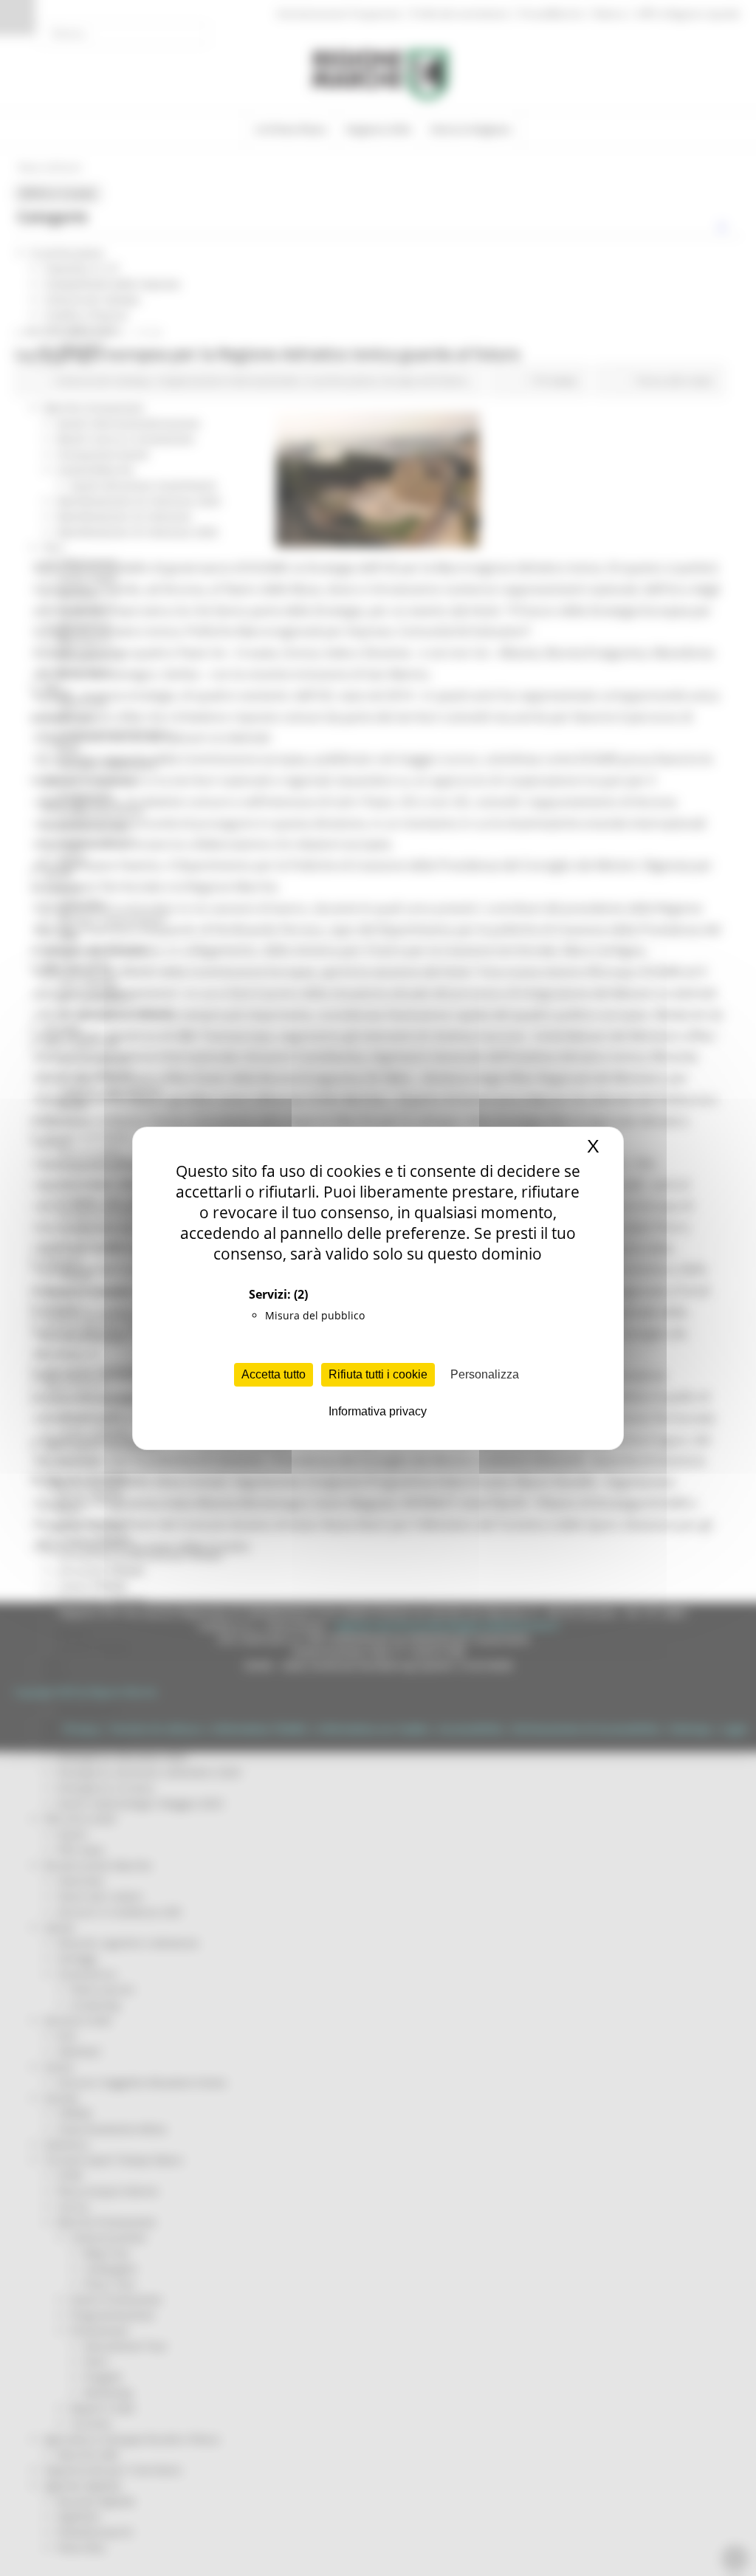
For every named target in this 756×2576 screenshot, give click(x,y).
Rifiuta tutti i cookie (378, 1374)
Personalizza (485, 1374)
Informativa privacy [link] (378, 1411)
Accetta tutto (274, 1374)
